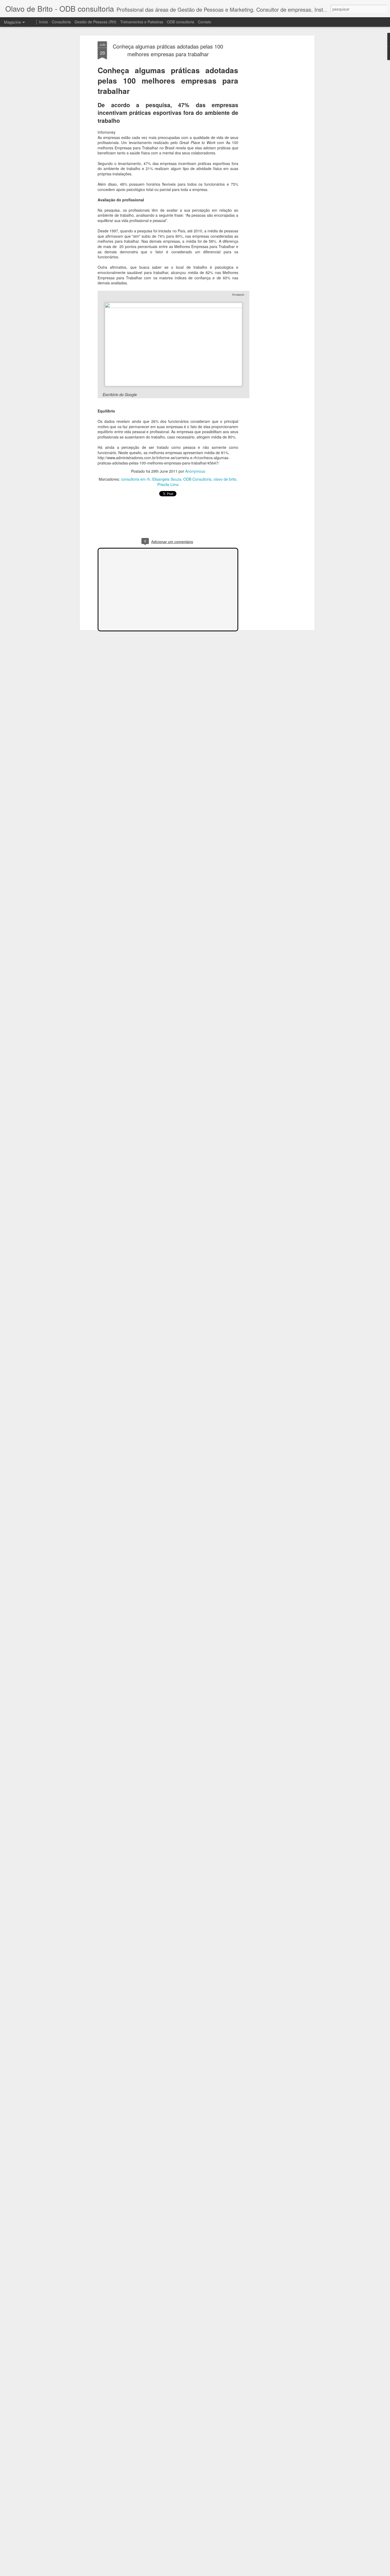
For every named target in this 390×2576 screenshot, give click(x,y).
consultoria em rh (136, 479)
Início (44, 22)
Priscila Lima (168, 484)
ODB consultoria (181, 22)
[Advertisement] (267, 125)
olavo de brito (225, 479)
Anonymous (195, 471)
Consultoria (61, 22)
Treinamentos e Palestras (142, 22)
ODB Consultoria (197, 479)
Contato (205, 22)
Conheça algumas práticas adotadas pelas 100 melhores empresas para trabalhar (168, 50)
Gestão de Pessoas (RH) (96, 22)
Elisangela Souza (167, 479)
